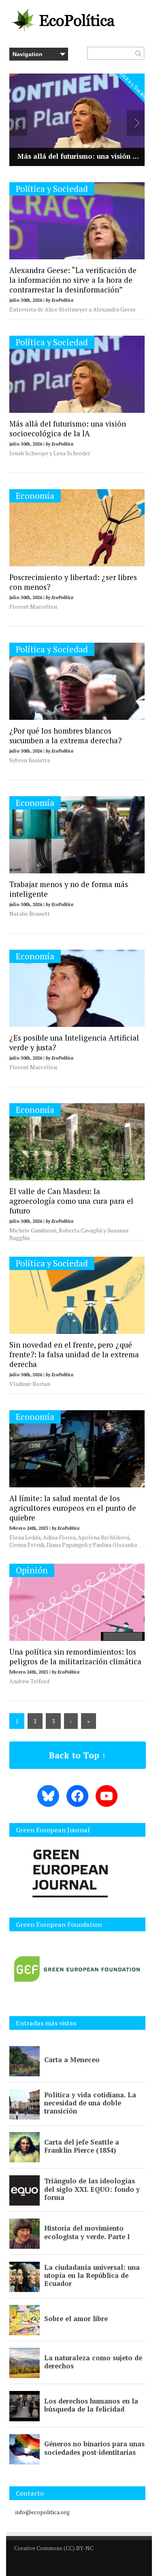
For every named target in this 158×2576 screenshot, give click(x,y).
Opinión (32, 1570)
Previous (18, 123)
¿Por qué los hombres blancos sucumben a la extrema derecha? (65, 736)
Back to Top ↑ (78, 1755)
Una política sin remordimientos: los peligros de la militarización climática (75, 1657)
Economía (35, 496)
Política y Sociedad (52, 189)
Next (136, 123)
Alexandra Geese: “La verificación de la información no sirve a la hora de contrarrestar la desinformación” (73, 280)
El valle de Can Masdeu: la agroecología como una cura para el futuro (71, 1201)
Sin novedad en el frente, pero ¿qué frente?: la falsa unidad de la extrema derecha (74, 1354)
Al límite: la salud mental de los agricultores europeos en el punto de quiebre (73, 1508)
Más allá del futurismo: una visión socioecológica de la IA (68, 429)
